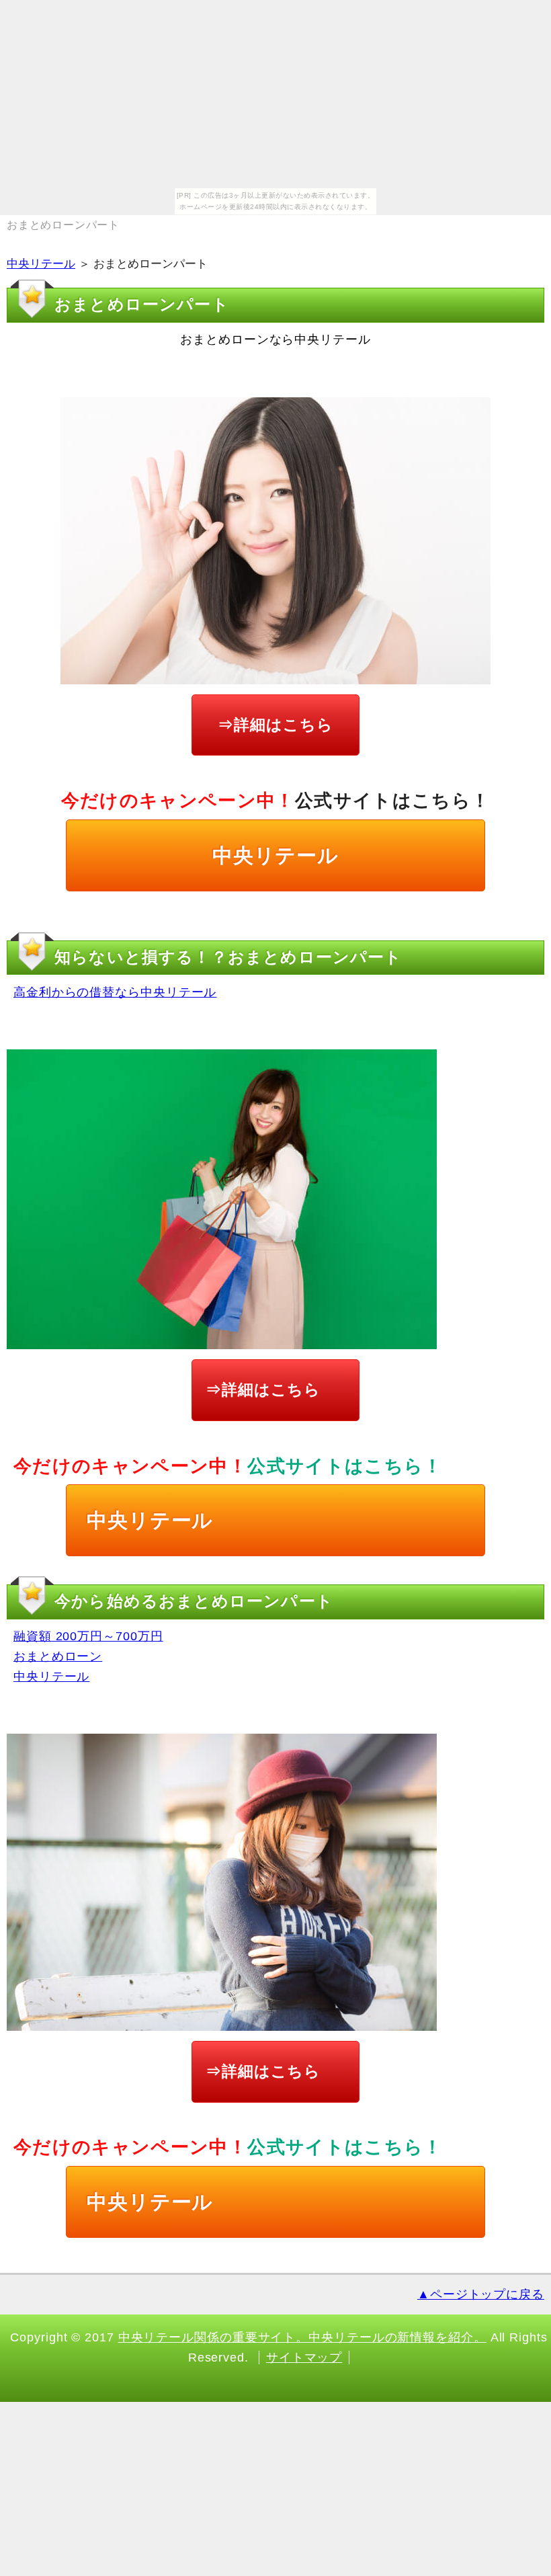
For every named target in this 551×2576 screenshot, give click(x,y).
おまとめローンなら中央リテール (275, 339)
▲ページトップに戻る (481, 2294)
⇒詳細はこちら (275, 725)
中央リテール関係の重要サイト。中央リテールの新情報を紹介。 (302, 2337)
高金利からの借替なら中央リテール (115, 992)
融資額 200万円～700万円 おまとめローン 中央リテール (88, 1656)
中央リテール (41, 264)
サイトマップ (304, 2358)
